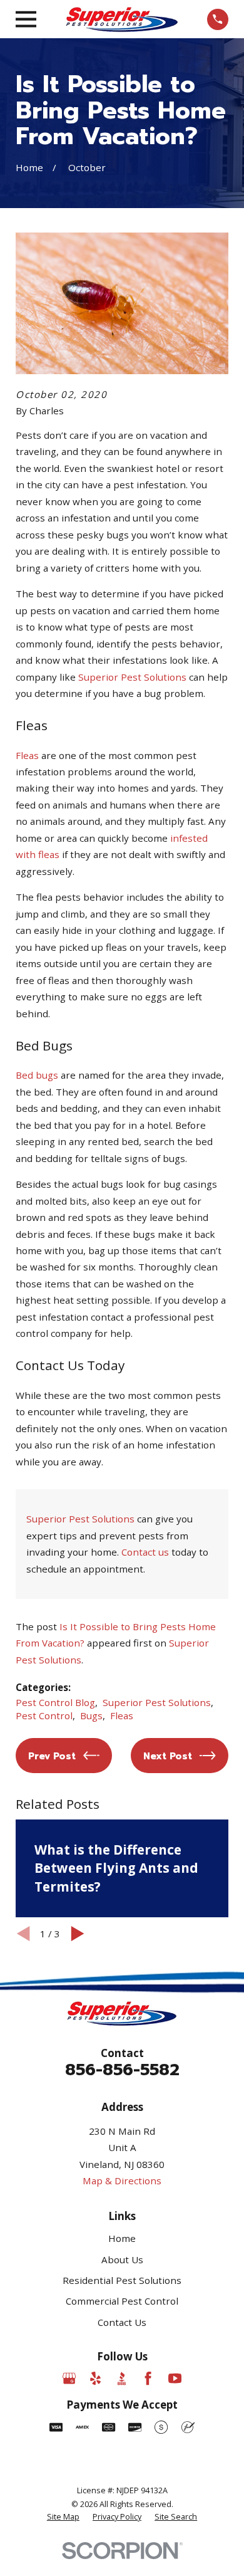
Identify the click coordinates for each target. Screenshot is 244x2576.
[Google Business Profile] (69, 2378)
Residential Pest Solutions (122, 2280)
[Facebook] (148, 2378)
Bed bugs (37, 1075)
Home (122, 2238)
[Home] (122, 19)
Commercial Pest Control (122, 2301)
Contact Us (122, 2322)
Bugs (91, 1715)
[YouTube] (175, 2378)
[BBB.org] (122, 2378)
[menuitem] (63, 2517)
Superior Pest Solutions (132, 677)
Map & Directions (122, 2181)
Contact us (145, 1552)
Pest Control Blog (55, 1702)
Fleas (28, 755)
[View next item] (78, 1934)
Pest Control (44, 1715)
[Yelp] (95, 2378)
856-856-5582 (122, 2070)
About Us (122, 2259)
